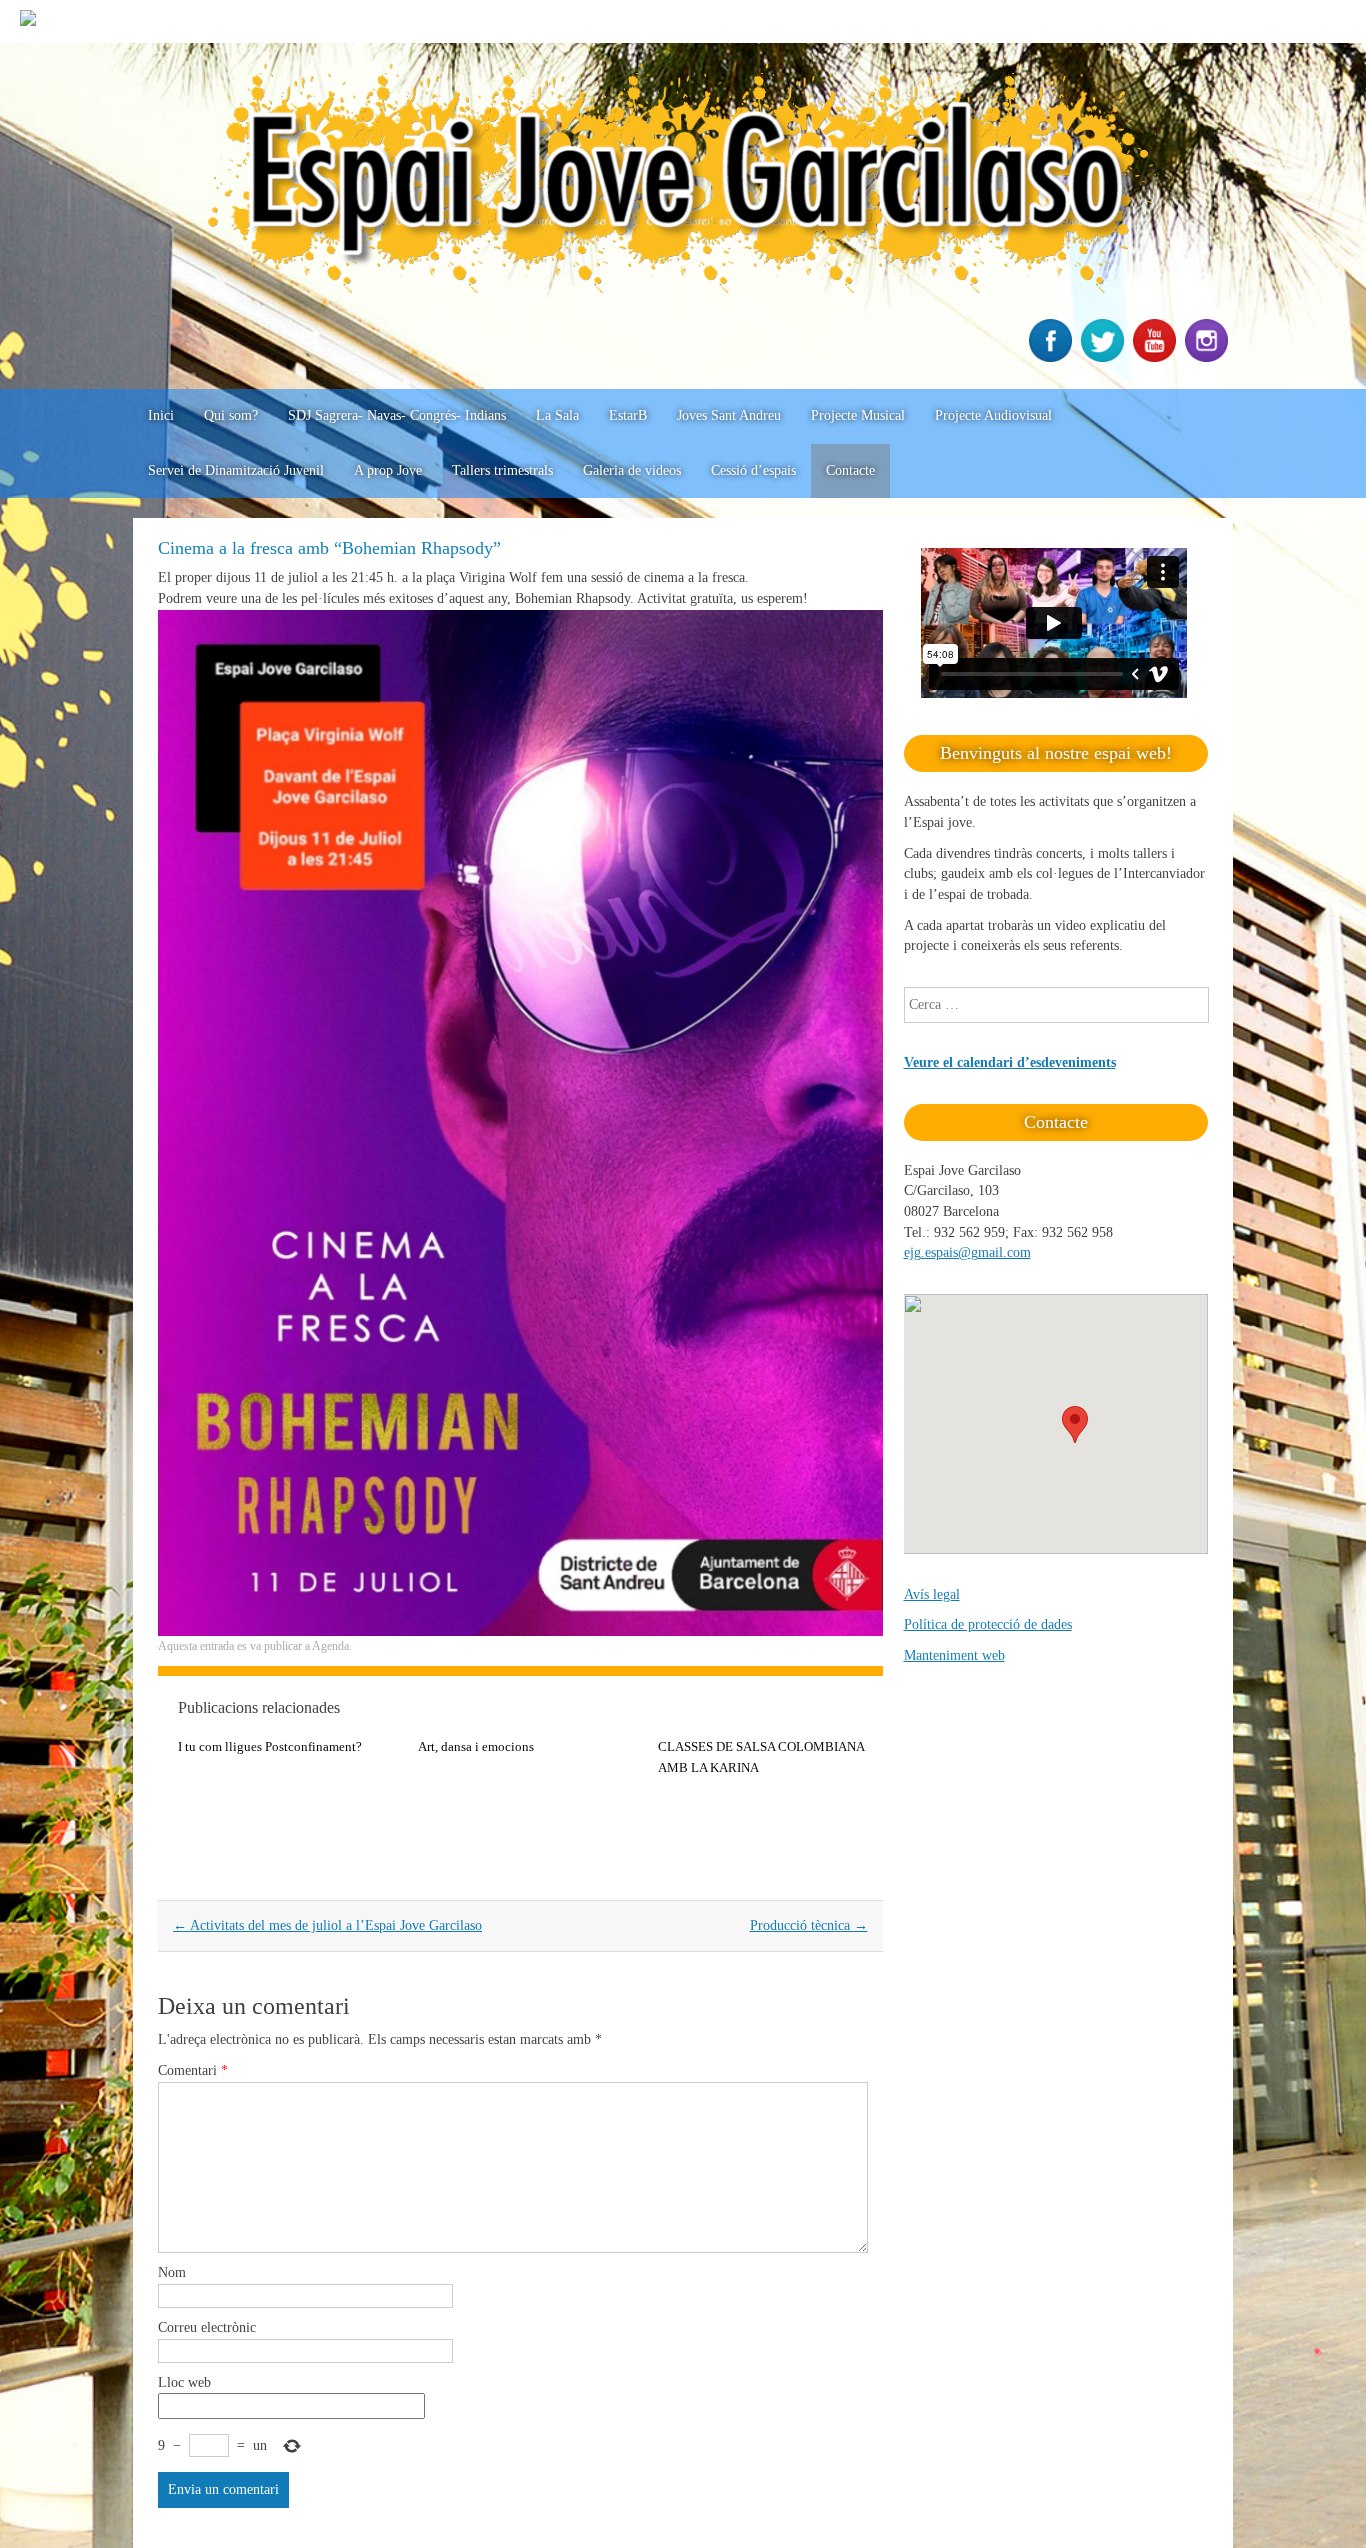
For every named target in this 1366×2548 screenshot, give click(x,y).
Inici (161, 415)
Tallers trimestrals (502, 470)
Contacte (850, 470)
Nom (172, 2272)
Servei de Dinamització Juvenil (236, 470)
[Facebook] (1053, 357)
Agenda (330, 1646)
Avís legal (932, 1594)
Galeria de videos (632, 470)
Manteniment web (954, 1655)
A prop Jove (388, 470)
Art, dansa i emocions (476, 1746)
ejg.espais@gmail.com (967, 1252)
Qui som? (231, 415)
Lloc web (184, 2382)
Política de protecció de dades (988, 1624)
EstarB (628, 415)
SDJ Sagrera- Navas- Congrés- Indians (397, 415)
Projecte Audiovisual (993, 415)
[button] (1075, 1424)
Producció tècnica (809, 1925)
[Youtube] (1157, 357)
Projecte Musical (858, 415)
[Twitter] (1105, 357)
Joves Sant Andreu (729, 415)
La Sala (557, 415)
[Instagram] (1209, 357)
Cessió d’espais (753, 470)
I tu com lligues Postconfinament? (270, 1746)
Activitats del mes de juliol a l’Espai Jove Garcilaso (327, 1925)
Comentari (193, 2070)
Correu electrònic (207, 2327)
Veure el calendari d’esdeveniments (1010, 1062)
